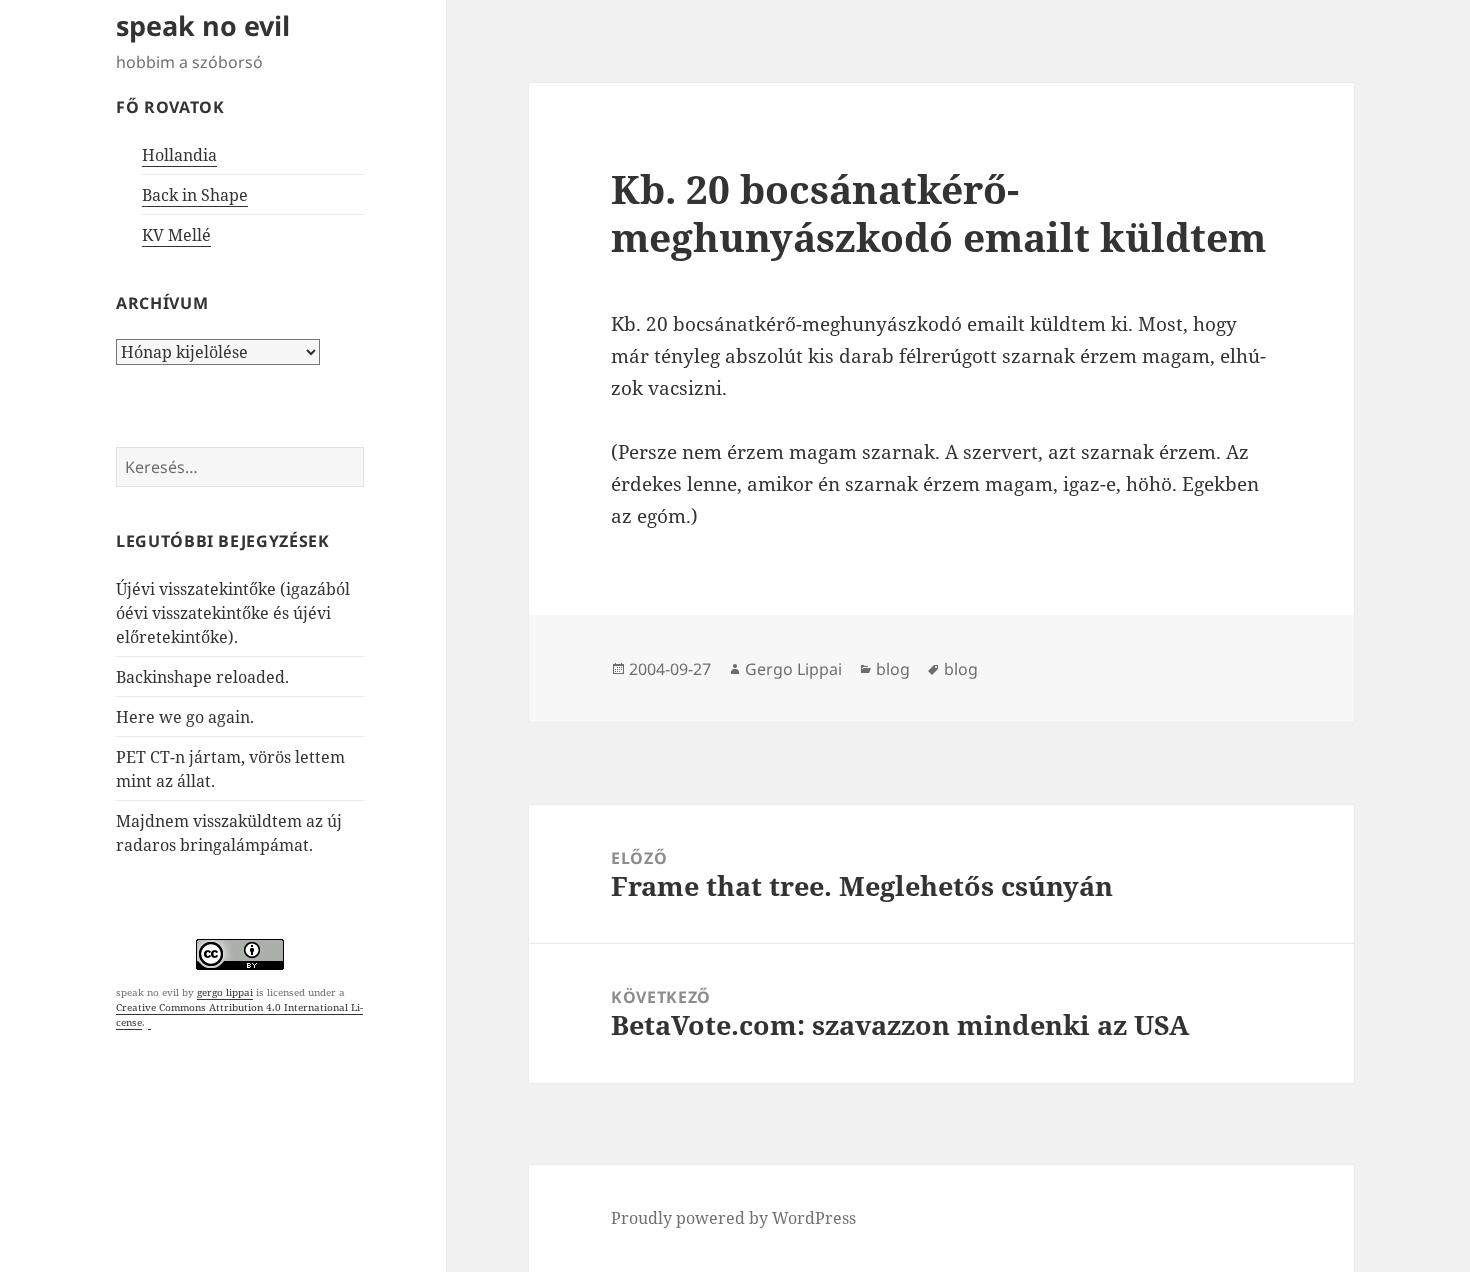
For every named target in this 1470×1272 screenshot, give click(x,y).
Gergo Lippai (793, 669)
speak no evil (203, 25)
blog (893, 669)
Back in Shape (195, 195)
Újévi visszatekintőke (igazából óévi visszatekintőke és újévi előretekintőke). (233, 613)
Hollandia (179, 155)
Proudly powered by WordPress (733, 1218)
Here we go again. (185, 717)
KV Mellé (176, 235)
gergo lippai (225, 992)
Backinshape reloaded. (202, 677)
